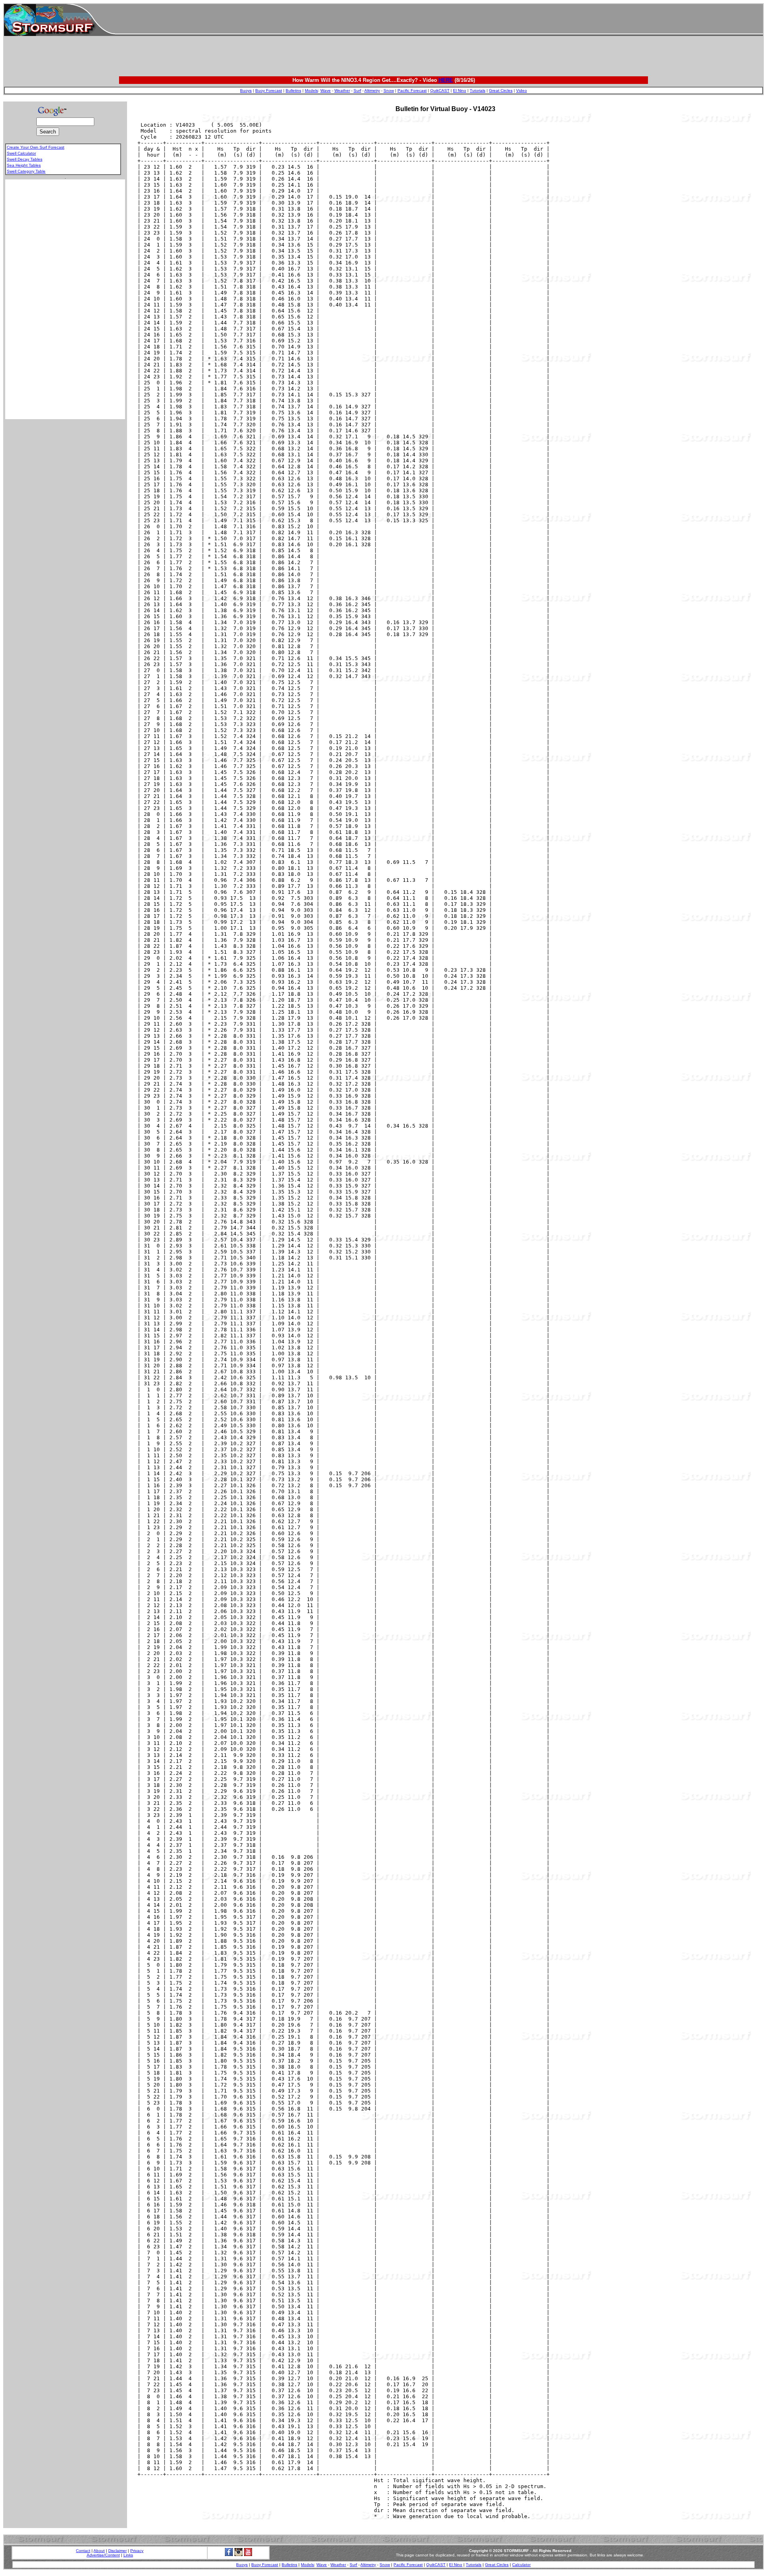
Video (522, 91)
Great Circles (501, 91)
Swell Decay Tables (25, 159)
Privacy (137, 2551)
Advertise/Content (103, 2555)
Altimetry (372, 91)
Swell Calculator (21, 153)
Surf (357, 91)
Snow (389, 91)
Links (128, 2555)
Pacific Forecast (412, 91)
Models (311, 91)
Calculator (521, 2565)
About (99, 2551)
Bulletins (293, 91)
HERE (446, 80)
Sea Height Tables (24, 165)
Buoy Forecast (269, 91)
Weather (342, 91)
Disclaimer (117, 2551)
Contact (83, 2551)
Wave (326, 91)
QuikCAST (440, 91)
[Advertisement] (439, 20)
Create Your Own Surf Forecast (36, 147)
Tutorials (478, 91)
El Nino (460, 91)
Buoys (246, 91)
